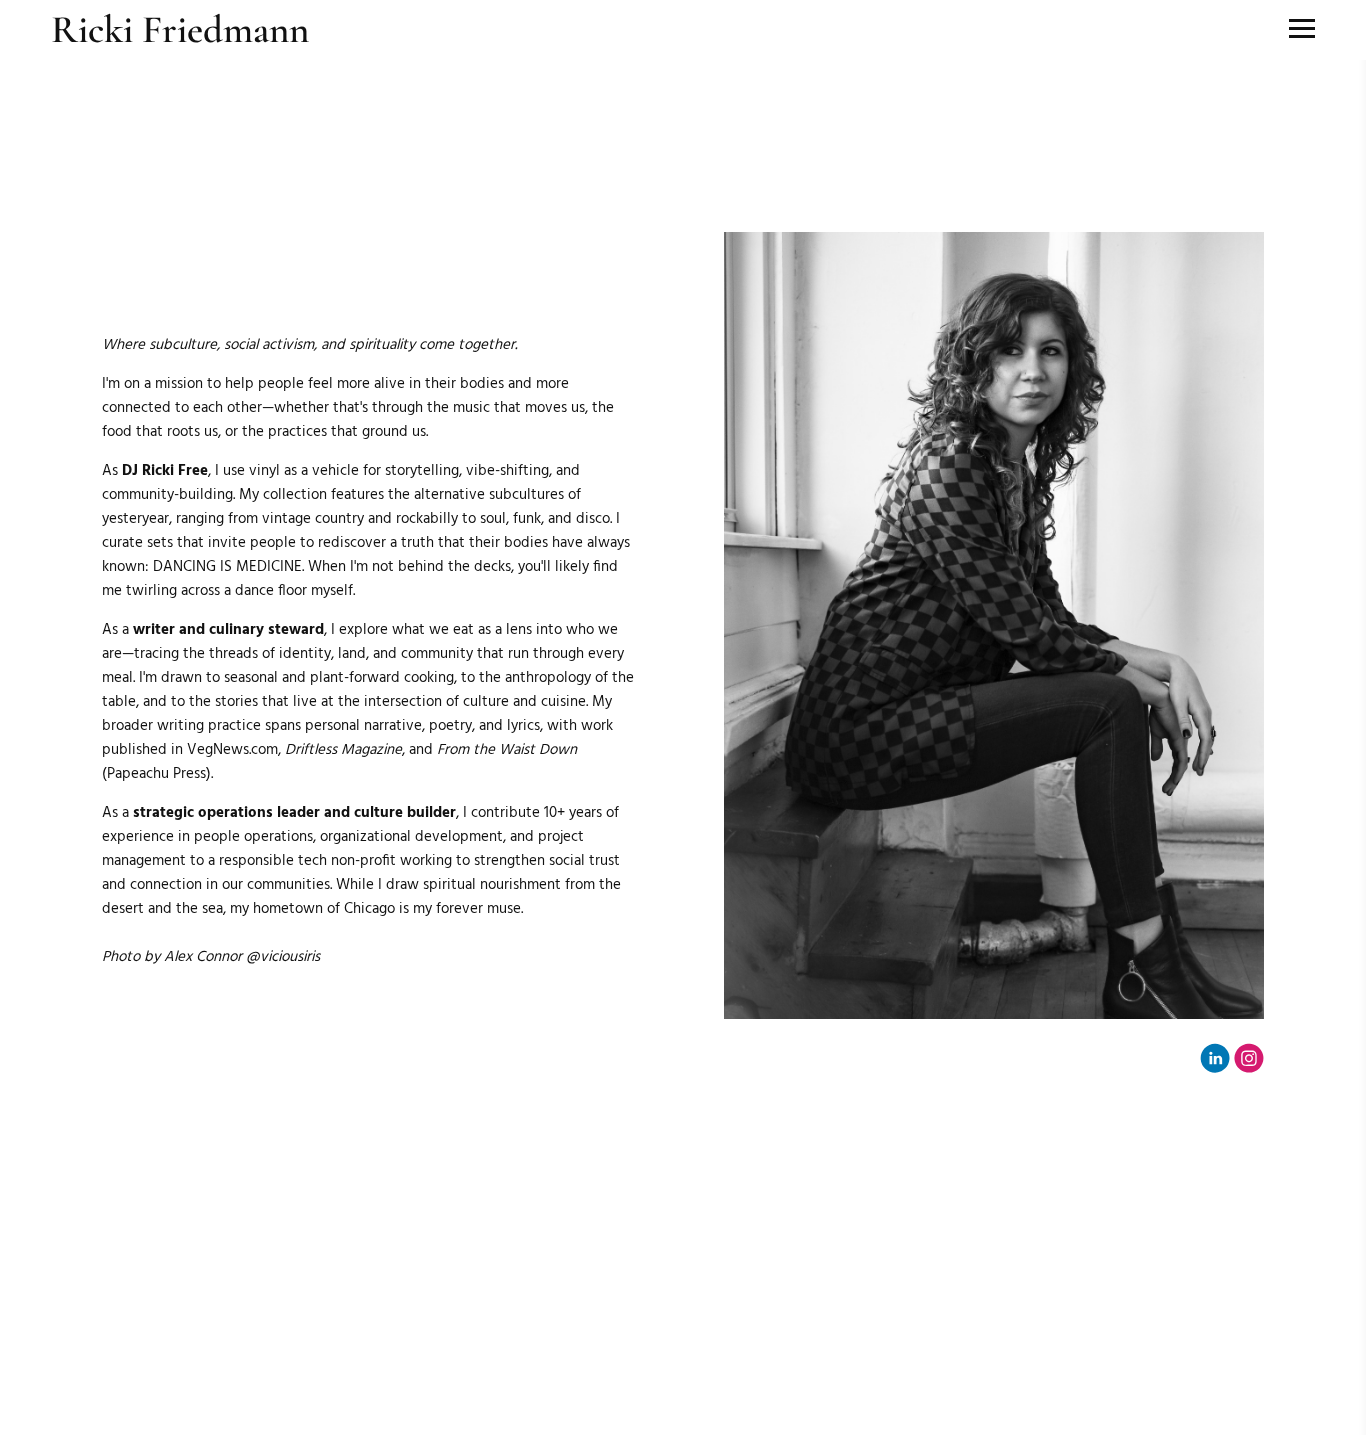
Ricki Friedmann (180, 29)
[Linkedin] (1215, 1058)
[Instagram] (1249, 1058)
